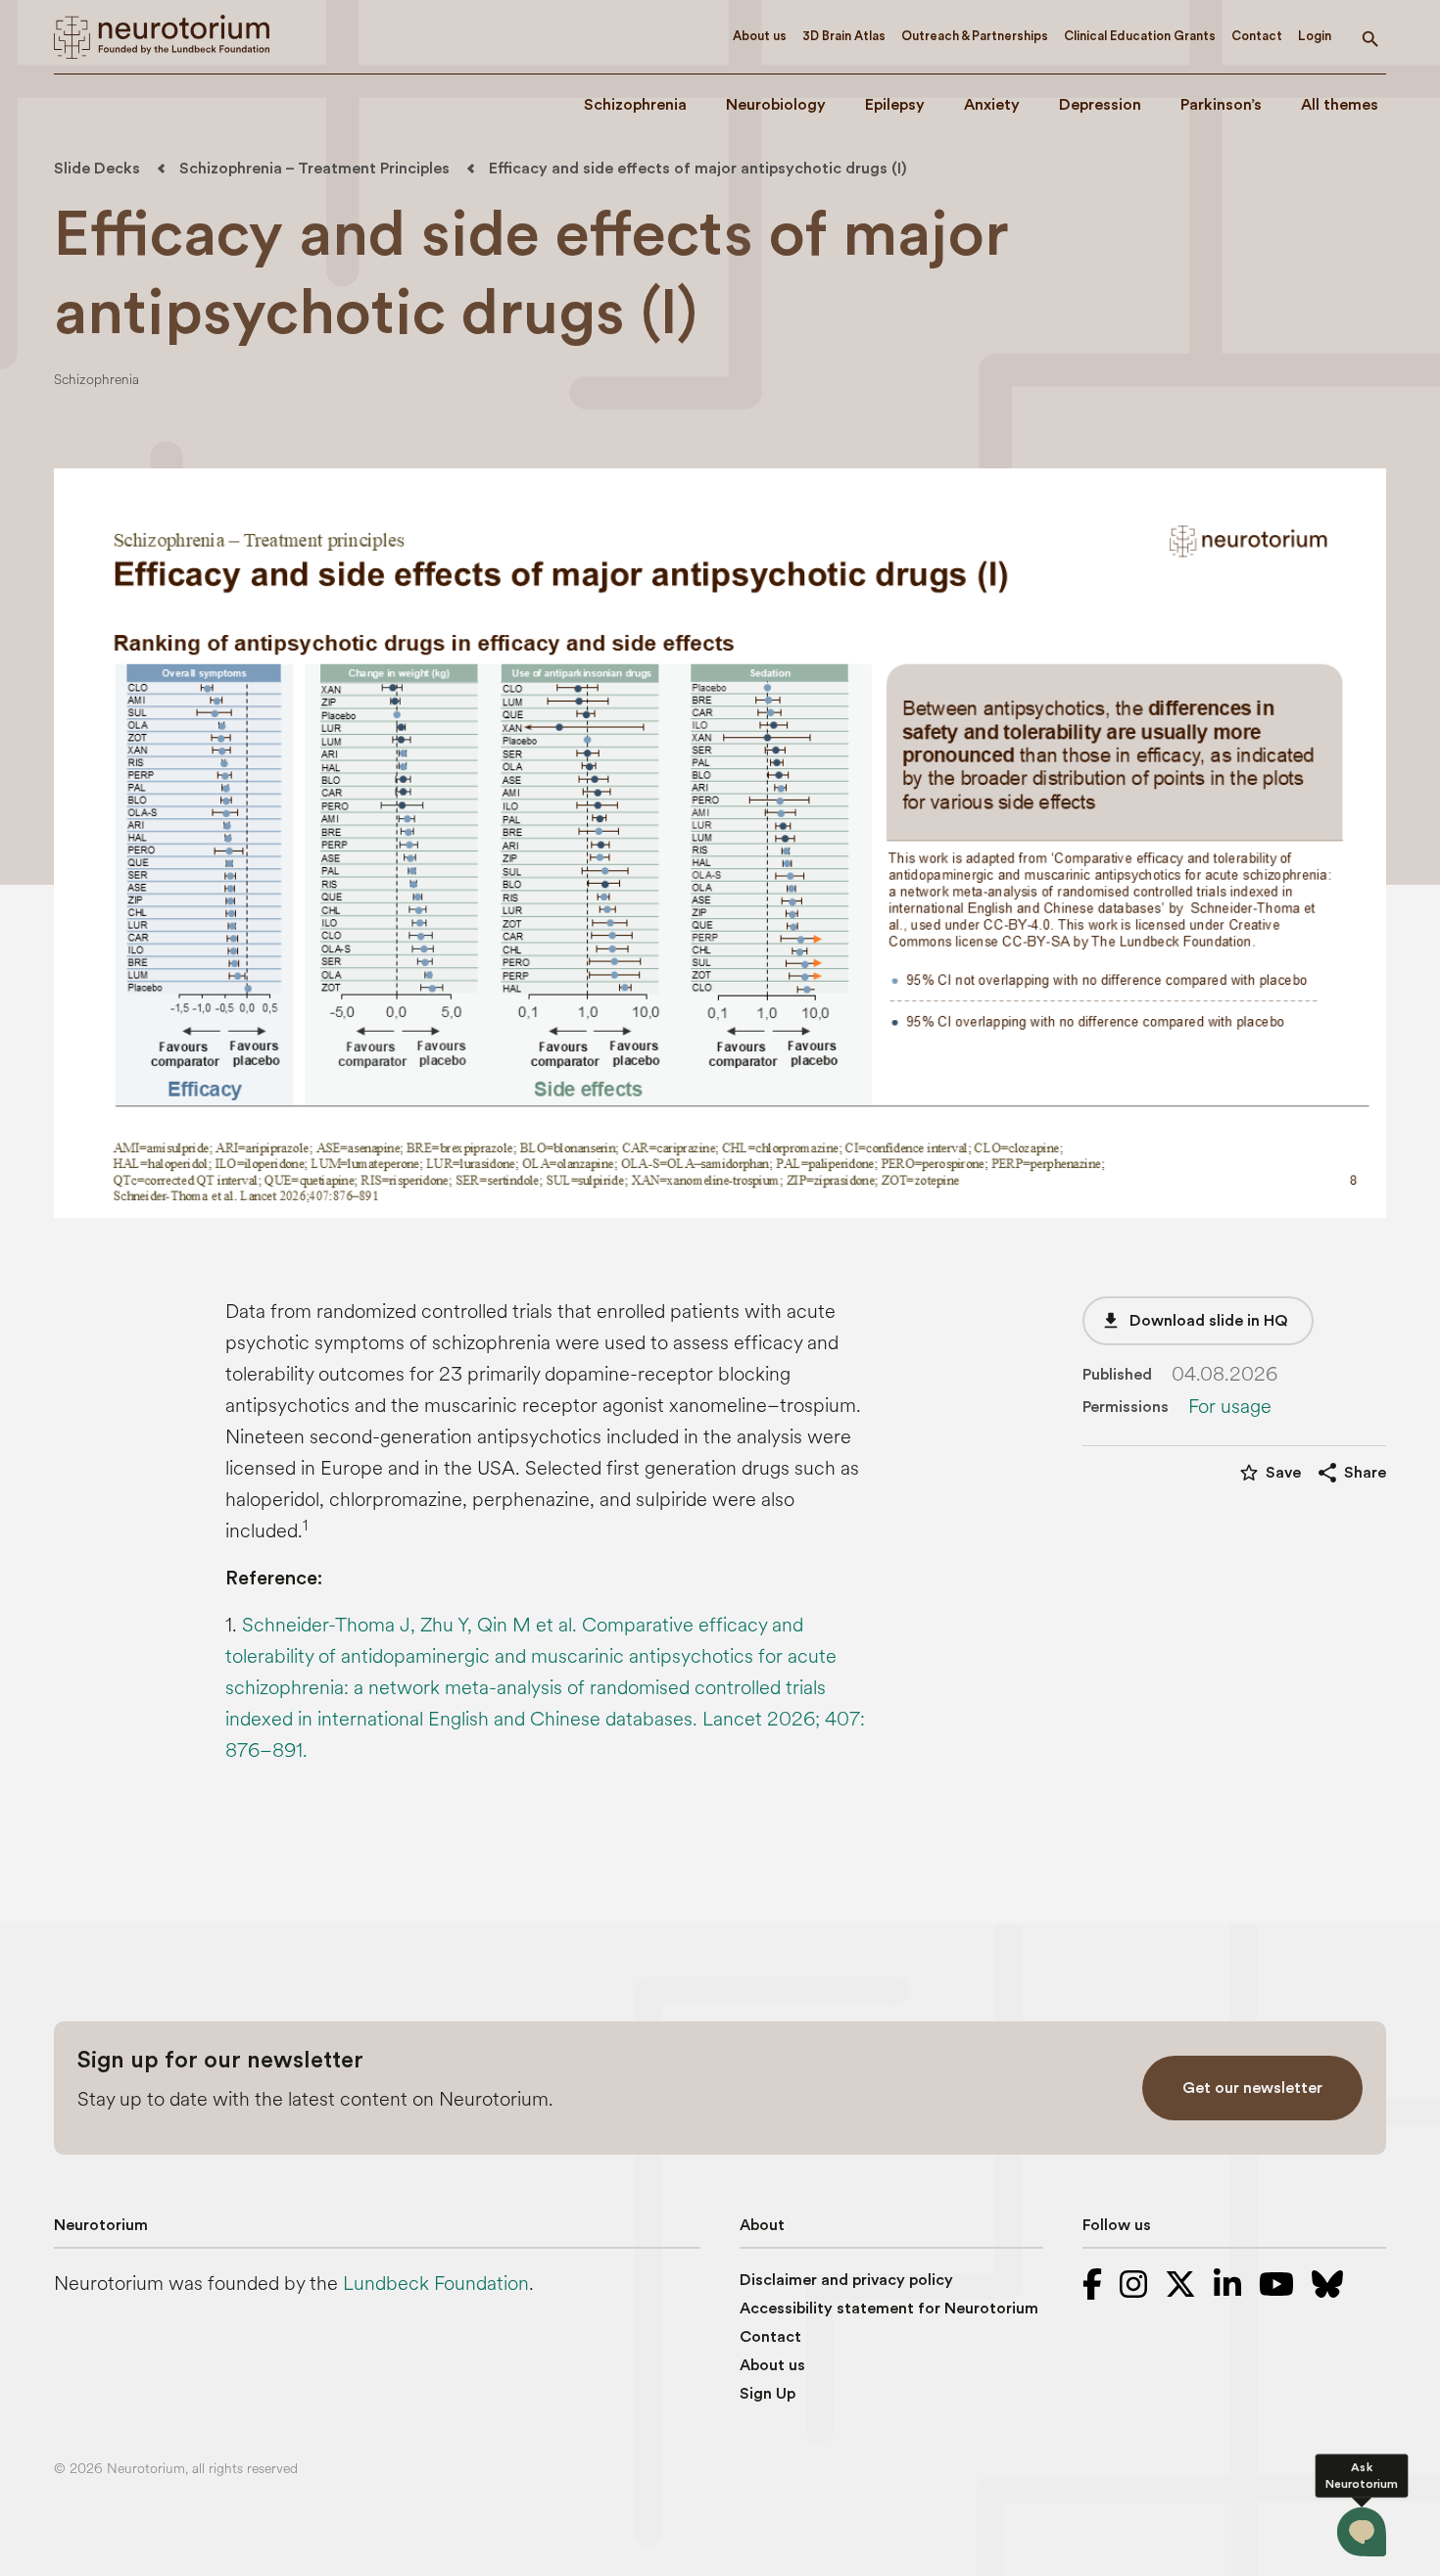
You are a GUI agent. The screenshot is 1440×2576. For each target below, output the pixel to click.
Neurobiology (776, 105)
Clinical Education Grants (1140, 36)
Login (1315, 36)
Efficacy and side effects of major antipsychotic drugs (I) (698, 169)
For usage (1230, 1407)
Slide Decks (97, 169)
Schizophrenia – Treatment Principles (314, 169)
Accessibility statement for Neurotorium (889, 2309)
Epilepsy (895, 105)
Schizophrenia (635, 105)
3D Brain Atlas (844, 36)
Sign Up (768, 2394)
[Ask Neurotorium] (1361, 2531)
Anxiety (992, 105)
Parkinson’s (1221, 105)
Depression (1100, 105)
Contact (1257, 36)
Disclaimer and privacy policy (846, 2280)
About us (760, 36)
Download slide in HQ (1194, 1321)
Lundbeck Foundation (436, 2284)
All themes (1340, 105)
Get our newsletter (1252, 2088)
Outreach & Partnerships (975, 36)
